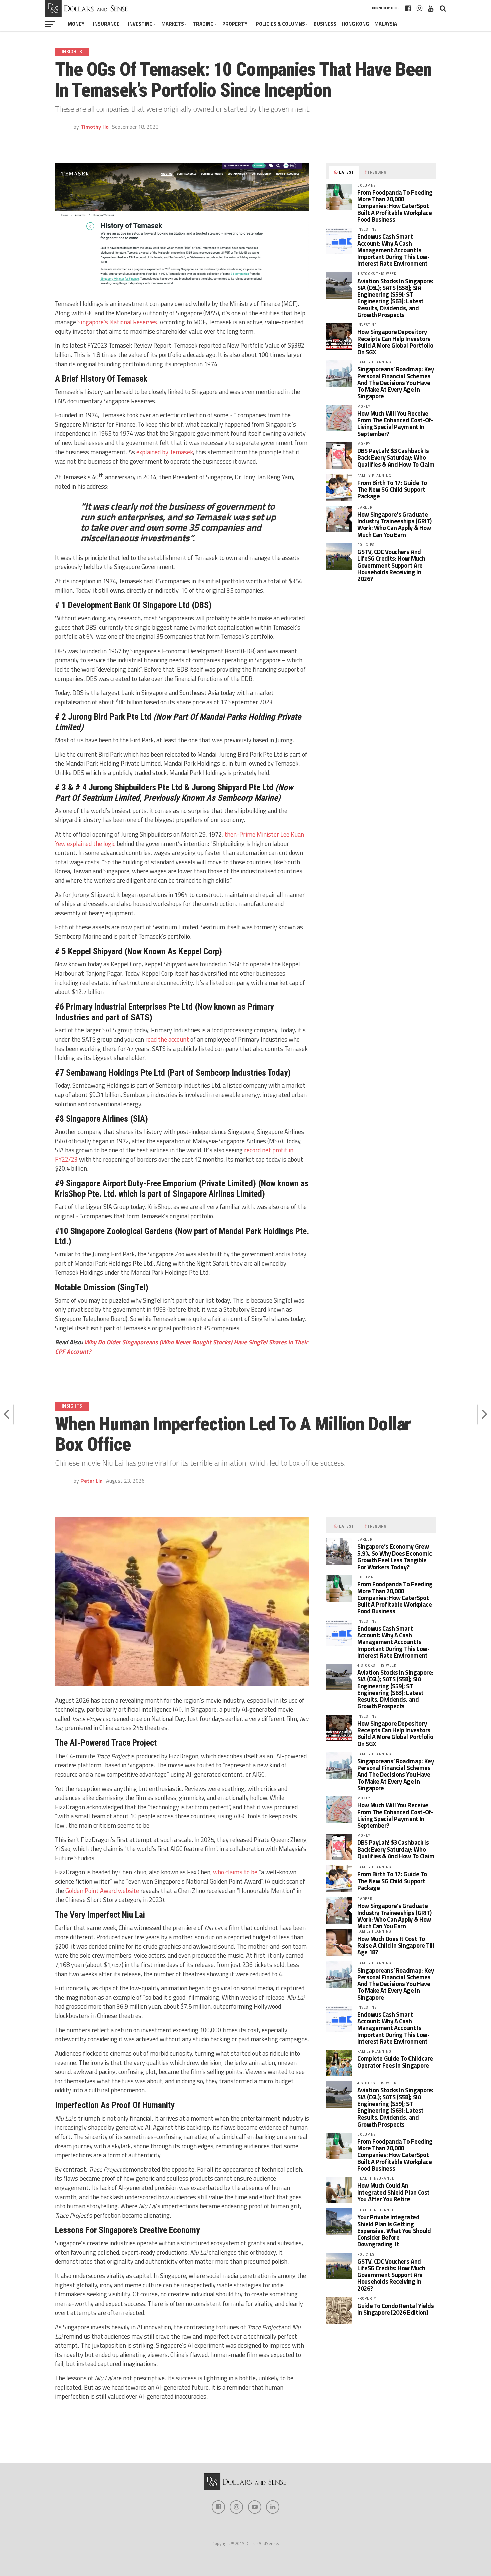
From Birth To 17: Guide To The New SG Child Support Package (392, 489)
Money (76, 24)
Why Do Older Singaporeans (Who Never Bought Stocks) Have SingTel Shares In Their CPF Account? (182, 1347)
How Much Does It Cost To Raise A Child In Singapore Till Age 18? (396, 1945)
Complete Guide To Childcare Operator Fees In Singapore (395, 2062)
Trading (203, 24)
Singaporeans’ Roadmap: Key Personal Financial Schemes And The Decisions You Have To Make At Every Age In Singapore (395, 383)
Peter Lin (92, 1481)
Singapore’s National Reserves (117, 322)
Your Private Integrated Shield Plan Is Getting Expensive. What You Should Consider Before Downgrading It (394, 2231)
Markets (173, 24)
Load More (246, 2448)
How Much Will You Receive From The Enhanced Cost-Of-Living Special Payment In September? (395, 424)
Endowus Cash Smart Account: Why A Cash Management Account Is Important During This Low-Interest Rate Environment (393, 250)
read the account (167, 1039)
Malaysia (386, 24)
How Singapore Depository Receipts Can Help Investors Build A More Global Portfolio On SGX (395, 342)
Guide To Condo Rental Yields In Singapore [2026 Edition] (396, 2309)
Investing (140, 24)
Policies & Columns (280, 24)
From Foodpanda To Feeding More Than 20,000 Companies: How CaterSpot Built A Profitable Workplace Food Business (395, 206)
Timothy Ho (95, 127)
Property (235, 24)
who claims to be (235, 1872)
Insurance (106, 24)
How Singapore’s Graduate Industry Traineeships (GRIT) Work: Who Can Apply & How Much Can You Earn (394, 524)
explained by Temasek (165, 452)
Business (325, 24)
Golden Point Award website (102, 1891)
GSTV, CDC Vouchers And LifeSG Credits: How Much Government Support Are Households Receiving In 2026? (391, 565)
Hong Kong (355, 24)
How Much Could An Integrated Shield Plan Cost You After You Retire (393, 2192)
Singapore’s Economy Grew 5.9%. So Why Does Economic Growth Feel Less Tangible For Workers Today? (394, 1557)
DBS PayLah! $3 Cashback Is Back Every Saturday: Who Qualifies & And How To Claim (396, 457)
